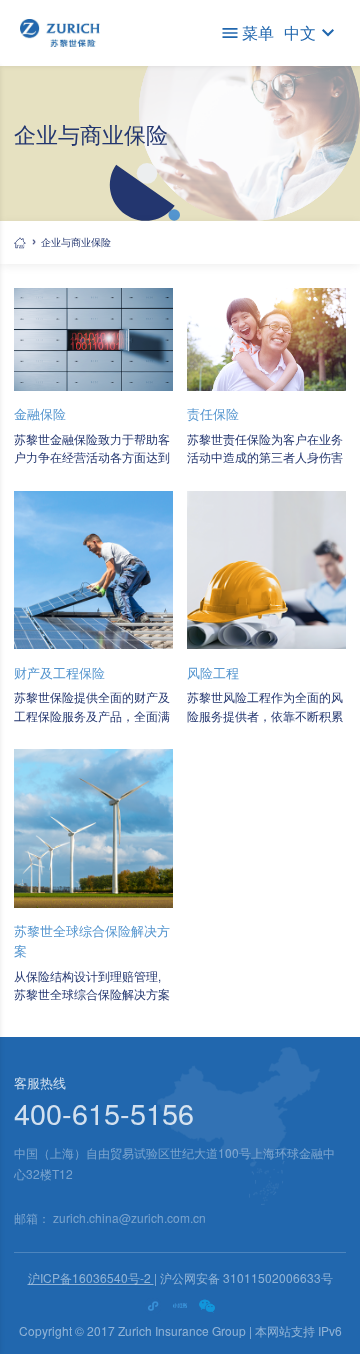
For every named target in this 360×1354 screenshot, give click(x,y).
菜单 (258, 32)
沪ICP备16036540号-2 (91, 1277)
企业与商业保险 (76, 242)
